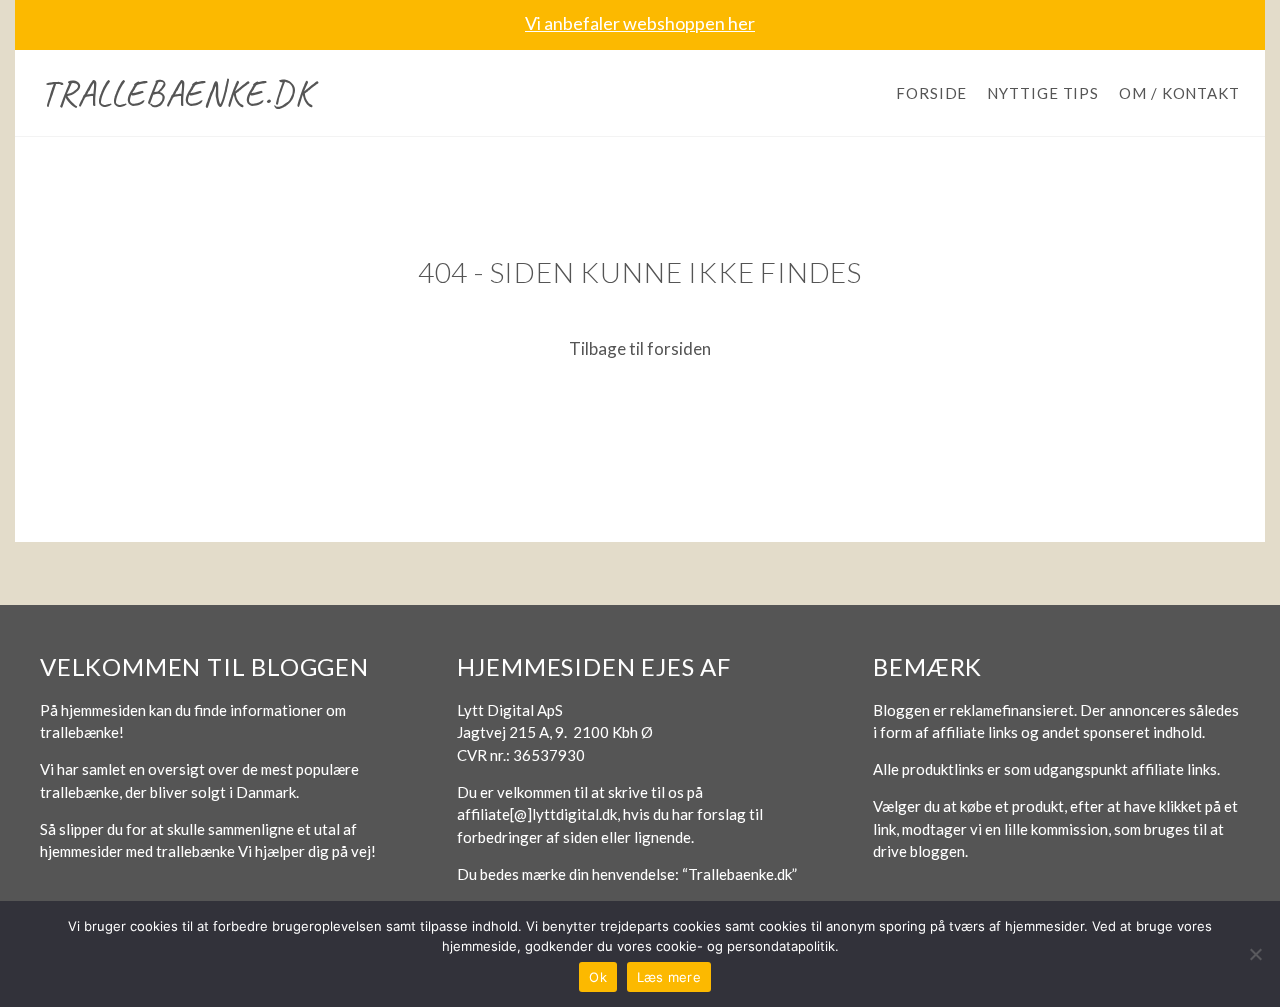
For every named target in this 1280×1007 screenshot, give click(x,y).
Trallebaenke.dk (176, 93)
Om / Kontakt (1179, 93)
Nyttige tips (1043, 93)
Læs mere (669, 977)
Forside (931, 93)
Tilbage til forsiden (640, 348)
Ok (598, 977)
